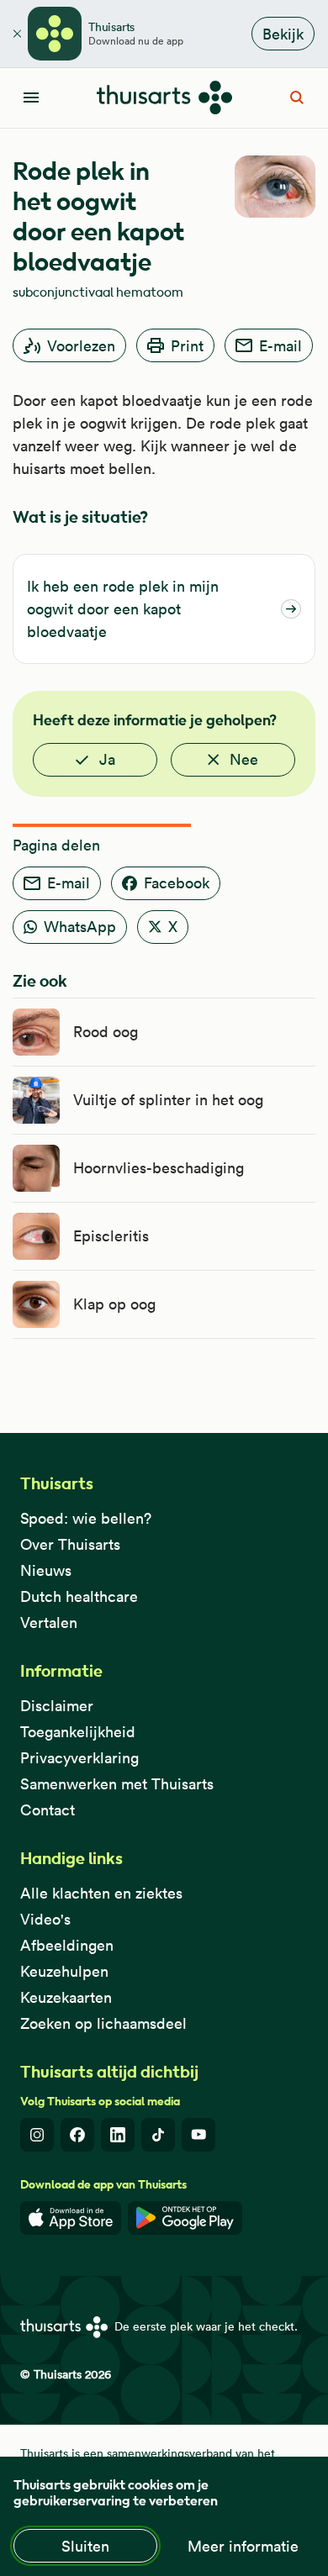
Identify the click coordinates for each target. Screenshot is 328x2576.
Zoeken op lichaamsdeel (103, 2023)
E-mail (280, 346)
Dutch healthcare (79, 1596)
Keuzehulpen (64, 1971)
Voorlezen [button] (81, 346)
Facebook (177, 883)
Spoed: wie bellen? (86, 1518)
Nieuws (46, 1570)
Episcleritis (111, 1236)
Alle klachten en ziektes (101, 1893)
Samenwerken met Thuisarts (117, 1784)
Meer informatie (243, 2546)
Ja (107, 759)
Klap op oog (114, 1304)
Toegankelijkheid (78, 1732)
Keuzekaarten (66, 1997)
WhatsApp (80, 927)
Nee (244, 759)
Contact (48, 1810)
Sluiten (85, 2546)
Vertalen (49, 1623)
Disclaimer (57, 1706)
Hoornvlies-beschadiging (159, 1168)
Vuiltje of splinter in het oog (168, 1100)
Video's (45, 1919)
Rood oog (106, 1032)
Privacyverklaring (79, 1758)
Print (187, 346)
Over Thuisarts (70, 1544)
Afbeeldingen (67, 1945)
